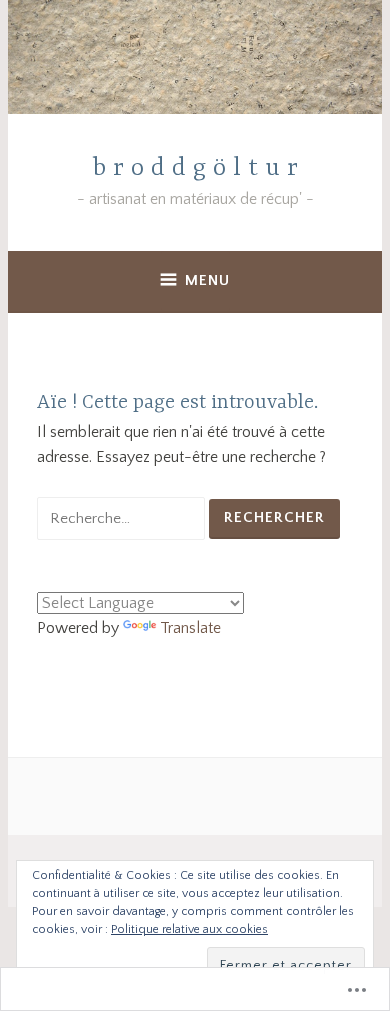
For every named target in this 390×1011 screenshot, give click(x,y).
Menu (207, 280)
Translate (190, 628)
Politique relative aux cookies (189, 929)
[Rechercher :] (123, 518)
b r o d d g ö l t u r (195, 168)
